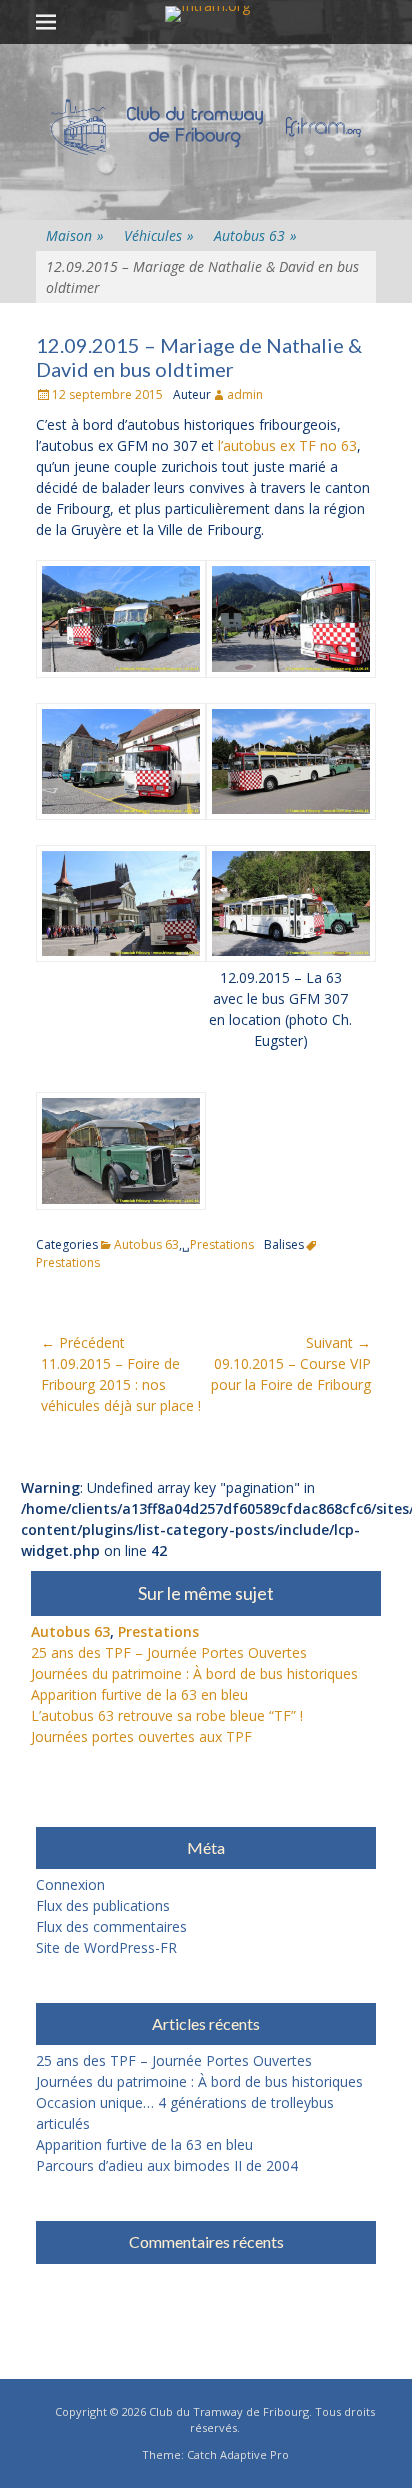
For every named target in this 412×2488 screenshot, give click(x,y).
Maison (75, 235)
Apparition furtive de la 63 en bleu (139, 1694)
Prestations (222, 1244)
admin (245, 394)
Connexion (70, 1884)
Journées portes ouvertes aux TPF (141, 1736)
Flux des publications (103, 1905)
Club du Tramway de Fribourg (229, 2411)
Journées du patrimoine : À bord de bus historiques (194, 1673)
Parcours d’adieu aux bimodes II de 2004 (167, 2165)
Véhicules (159, 235)
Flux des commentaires (111, 1926)
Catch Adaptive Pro (238, 2454)
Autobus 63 (255, 235)
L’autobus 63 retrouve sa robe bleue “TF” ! (167, 1715)
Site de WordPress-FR (106, 1947)
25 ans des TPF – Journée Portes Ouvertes (169, 1652)
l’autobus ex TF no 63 (287, 445)
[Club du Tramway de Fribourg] (207, 14)
